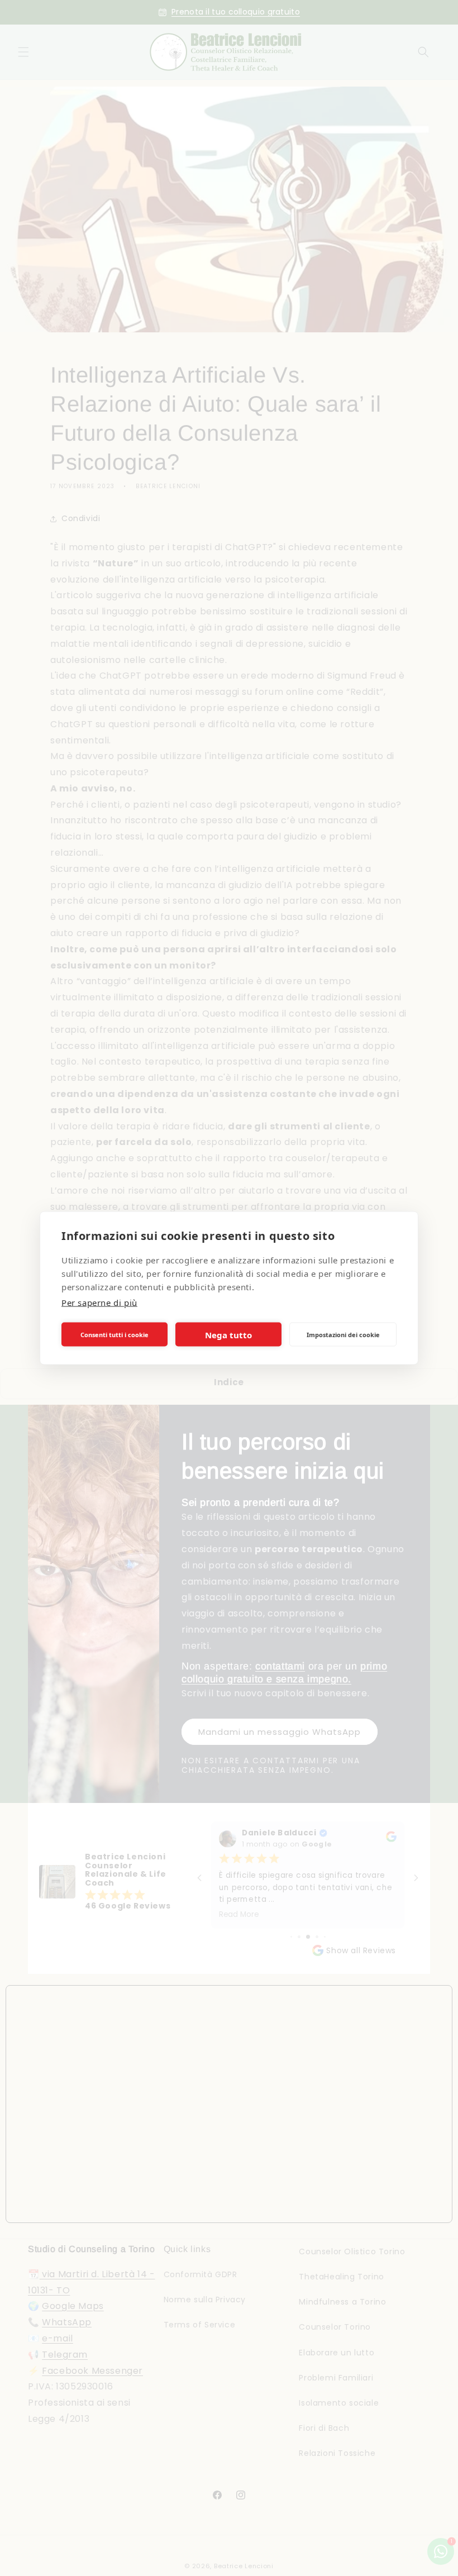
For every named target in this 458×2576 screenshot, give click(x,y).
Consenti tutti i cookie (115, 1334)
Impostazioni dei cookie (343, 1334)
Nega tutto (228, 1334)
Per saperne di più (99, 1303)
